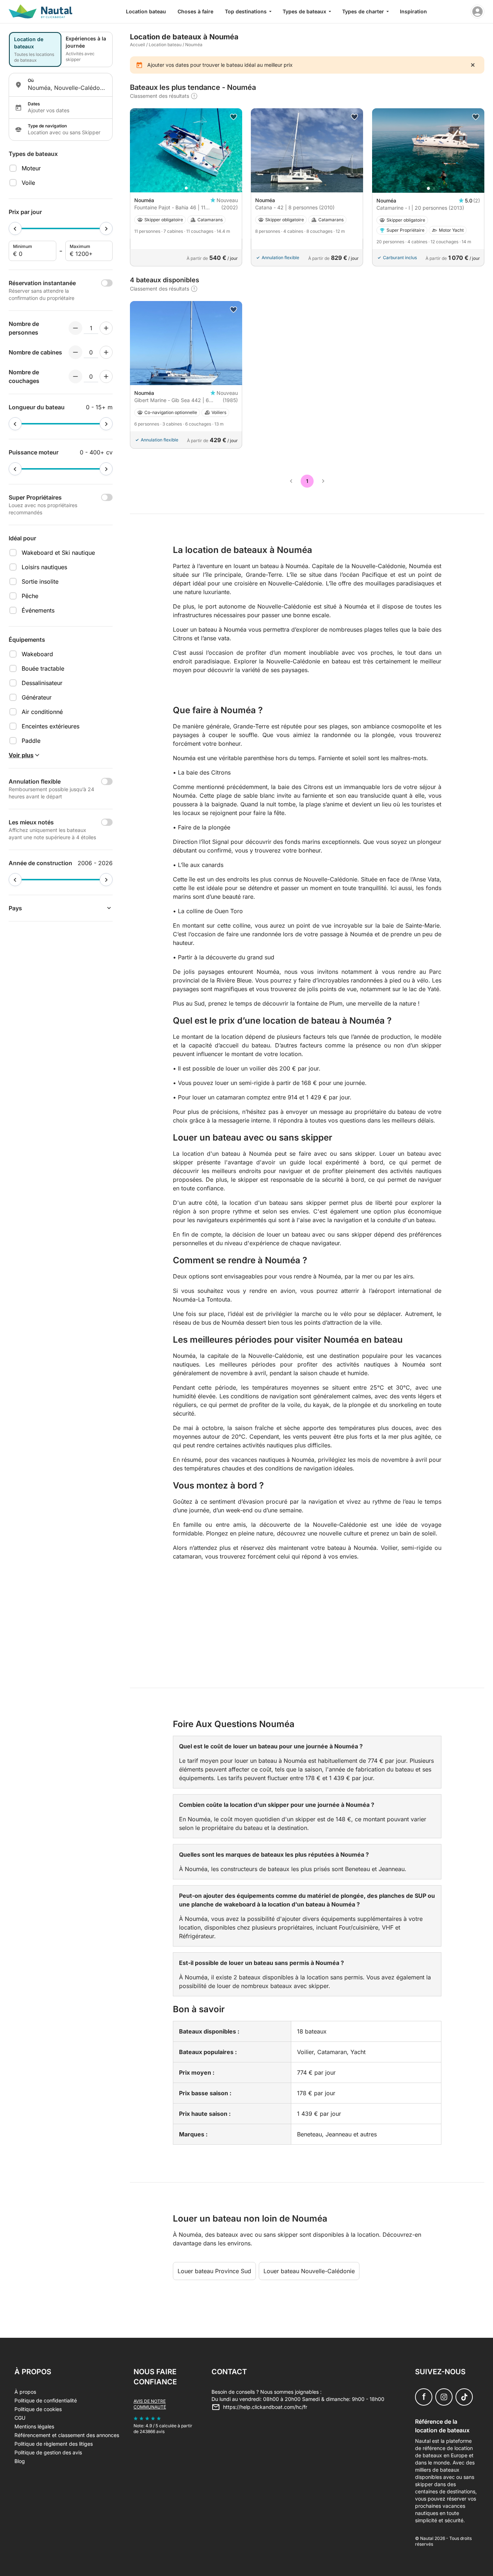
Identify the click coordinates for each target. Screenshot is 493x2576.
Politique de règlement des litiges (54, 2444)
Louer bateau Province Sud (214, 2271)
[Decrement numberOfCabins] (75, 352)
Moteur (31, 168)
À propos (25, 2392)
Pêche (30, 596)
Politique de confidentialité (46, 2400)
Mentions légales (34, 2426)
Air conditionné (42, 712)
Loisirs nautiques (44, 567)
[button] (186, 188)
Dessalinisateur (42, 683)
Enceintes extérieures (51, 726)
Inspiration (413, 11)
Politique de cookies (38, 2409)
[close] (473, 65)
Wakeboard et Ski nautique (58, 553)
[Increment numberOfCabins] (106, 352)
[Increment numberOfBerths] (106, 376)
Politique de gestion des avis (48, 2452)
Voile (28, 183)
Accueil (138, 45)
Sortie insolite (40, 581)
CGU (20, 2418)
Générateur (37, 697)
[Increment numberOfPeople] (106, 328)
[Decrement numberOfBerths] (75, 376)
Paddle (31, 741)
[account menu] (477, 12)
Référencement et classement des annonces (67, 2435)
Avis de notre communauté (150, 2404)
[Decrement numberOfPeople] (75, 328)
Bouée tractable (43, 668)
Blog (20, 2461)
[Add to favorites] (234, 117)
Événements (38, 610)
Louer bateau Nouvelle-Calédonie (309, 2271)
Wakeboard (37, 654)
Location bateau (146, 11)
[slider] (15, 228)
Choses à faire (195, 11)
